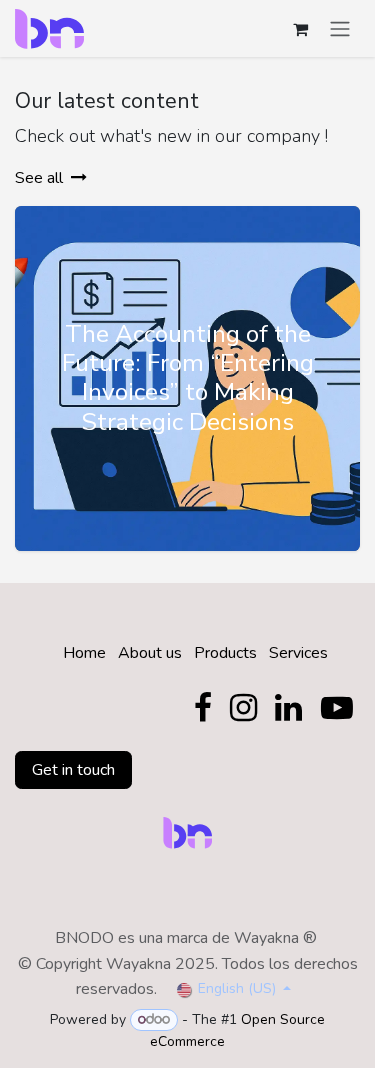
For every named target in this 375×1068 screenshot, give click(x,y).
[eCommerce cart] (300, 29)
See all (39, 178)
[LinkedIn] (288, 708)
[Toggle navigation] (340, 28)
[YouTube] (337, 708)
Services (298, 653)
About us (150, 653)
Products (225, 653)
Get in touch (73, 770)
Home (84, 653)
